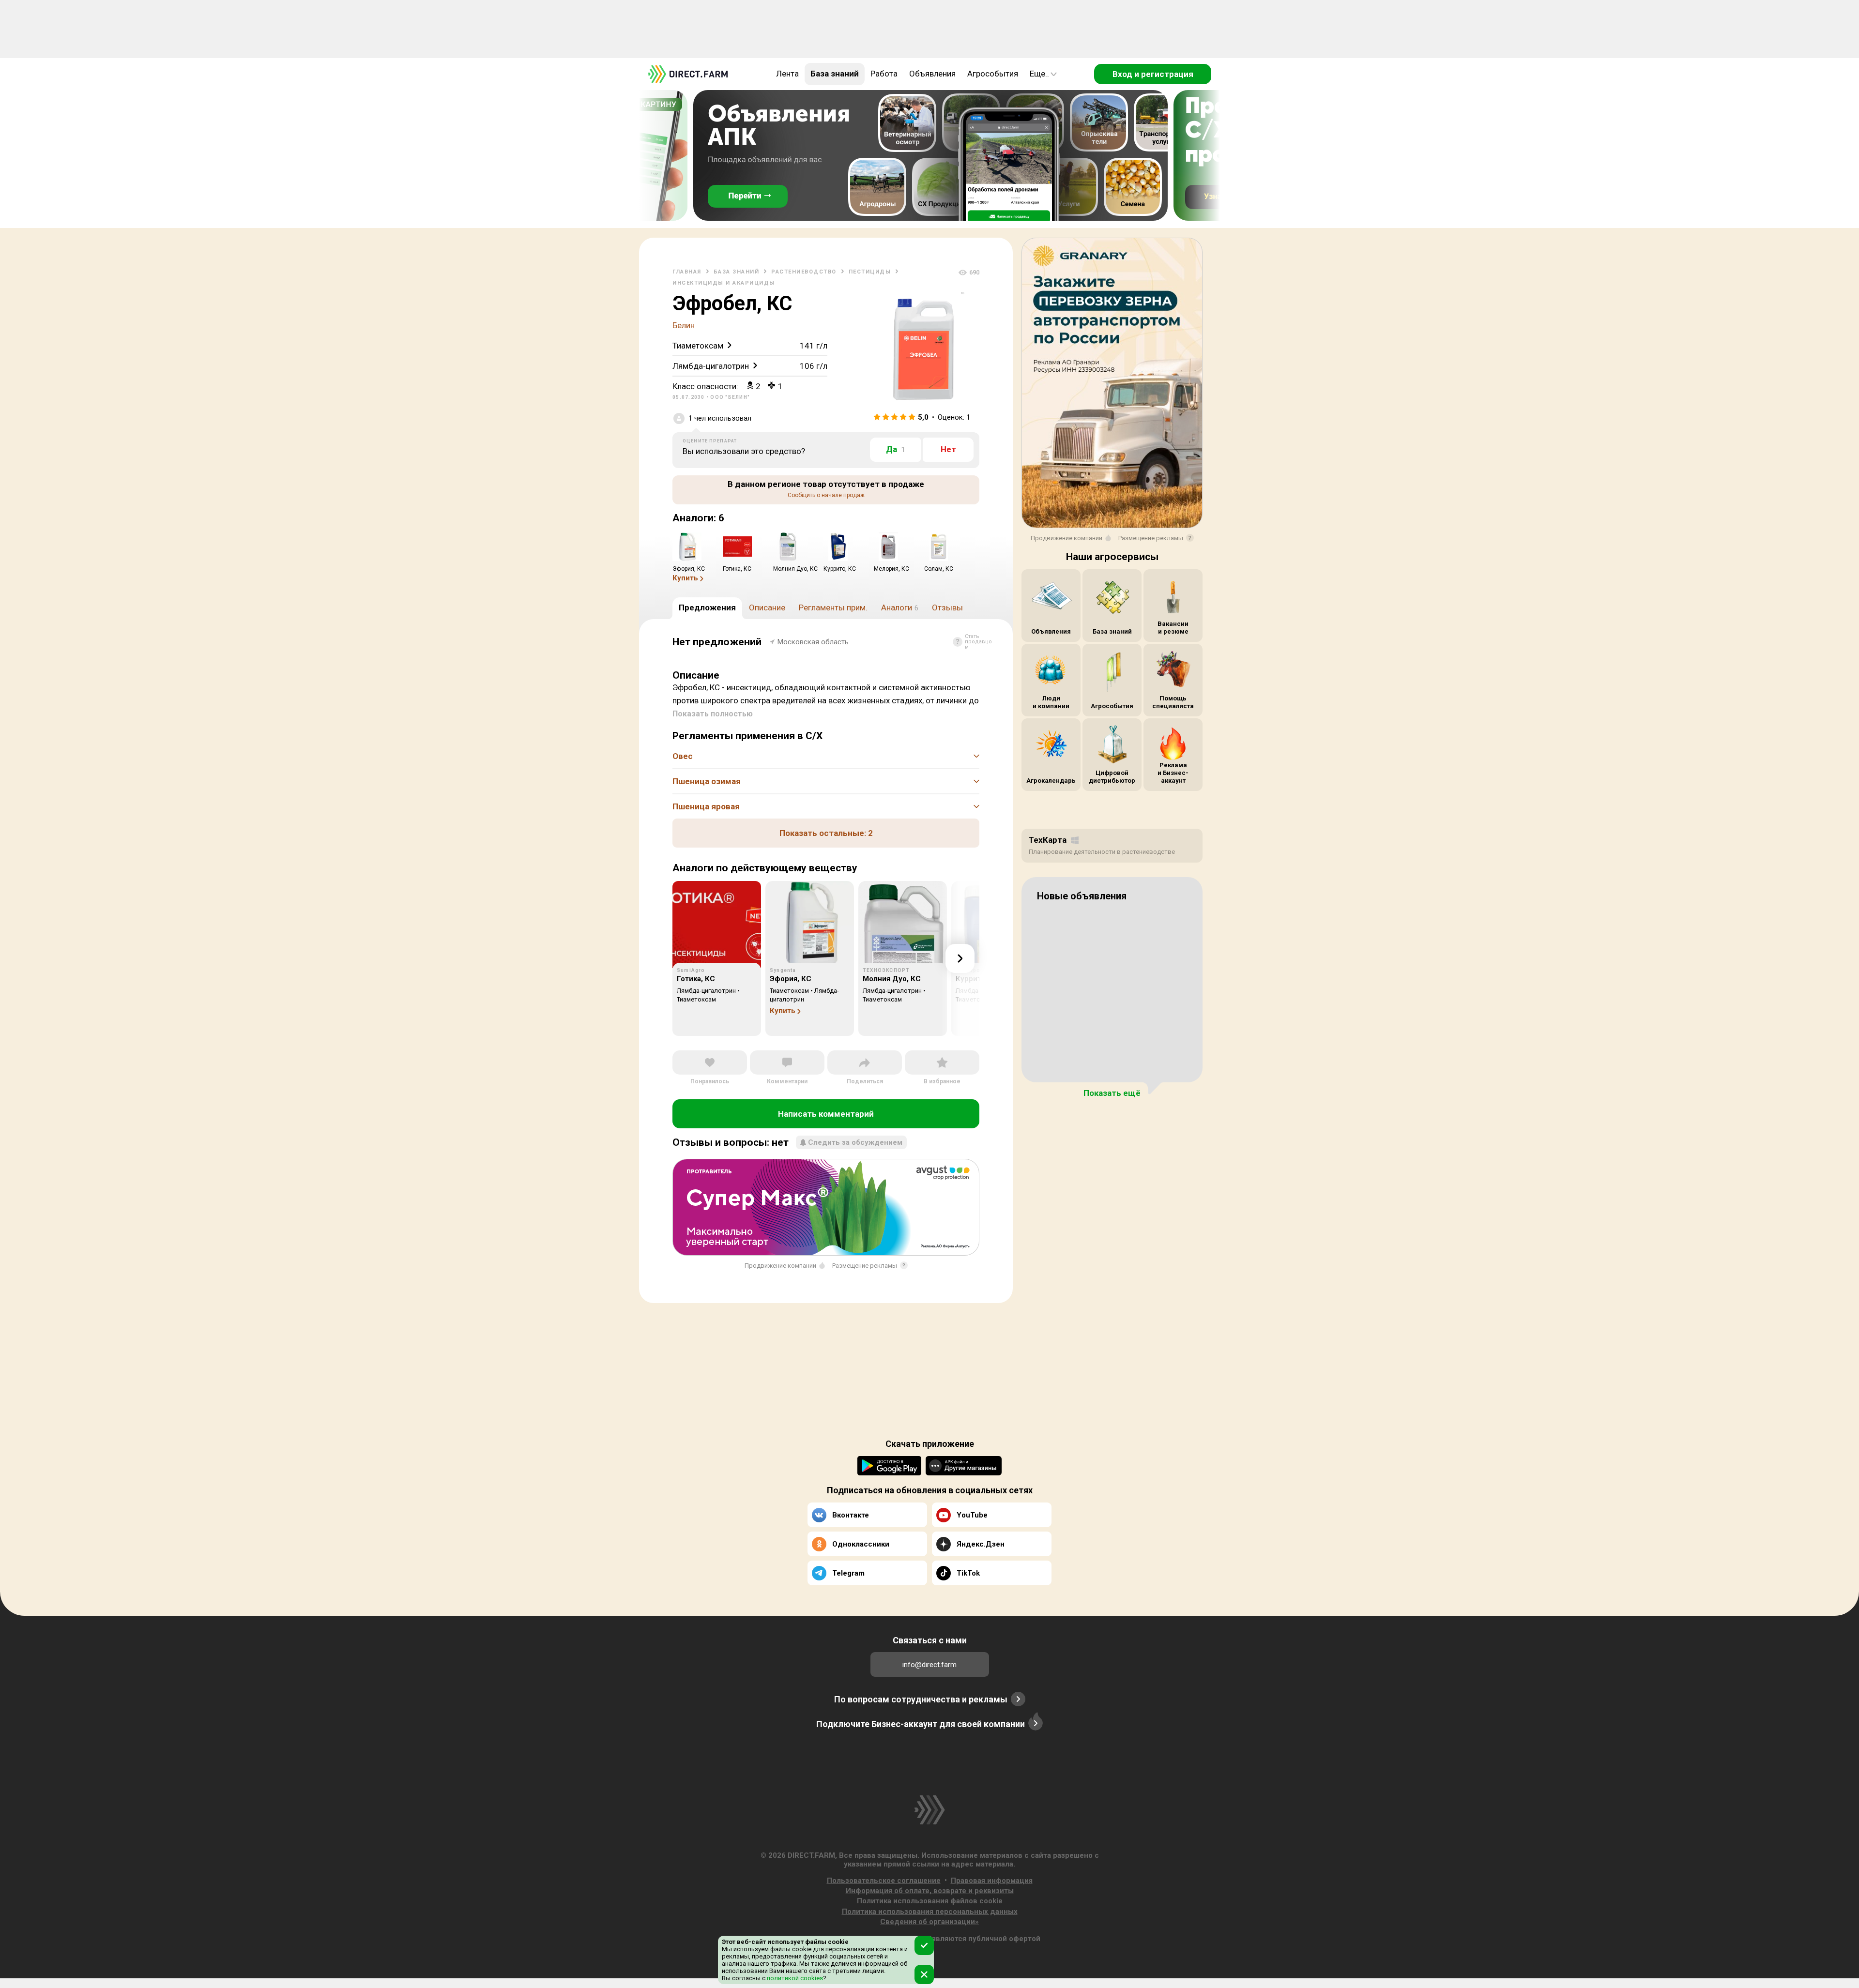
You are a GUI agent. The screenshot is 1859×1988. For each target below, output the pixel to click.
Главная (687, 272)
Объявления (932, 74)
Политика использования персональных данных (930, 1912)
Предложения (707, 607)
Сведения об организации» (929, 1922)
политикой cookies (794, 1978)
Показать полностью (713, 714)
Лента (787, 74)
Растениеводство (804, 272)
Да (896, 449)
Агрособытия (993, 74)
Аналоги (900, 607)
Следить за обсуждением (855, 1142)
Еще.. (1039, 74)
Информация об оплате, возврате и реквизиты (930, 1891)
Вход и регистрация (1153, 74)
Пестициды (870, 272)
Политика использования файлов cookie (930, 1901)
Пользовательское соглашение (884, 1881)
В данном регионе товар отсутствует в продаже (826, 489)
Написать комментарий (826, 1114)
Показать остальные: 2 (826, 833)
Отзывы (947, 607)
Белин (684, 325)
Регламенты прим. (833, 607)
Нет (948, 449)
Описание (767, 607)
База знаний (835, 74)
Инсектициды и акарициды (724, 283)
